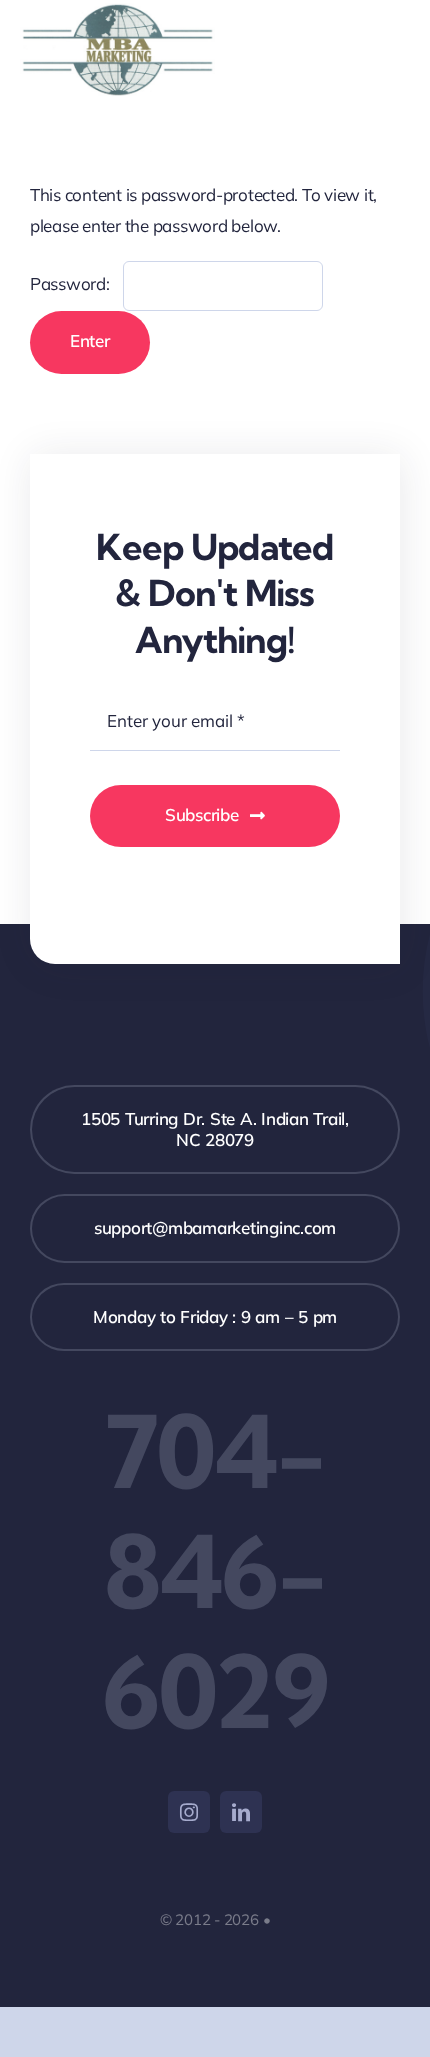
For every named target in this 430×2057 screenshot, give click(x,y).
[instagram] (189, 1812)
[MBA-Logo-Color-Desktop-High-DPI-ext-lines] (117, 11)
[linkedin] (241, 1812)
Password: (71, 283)
